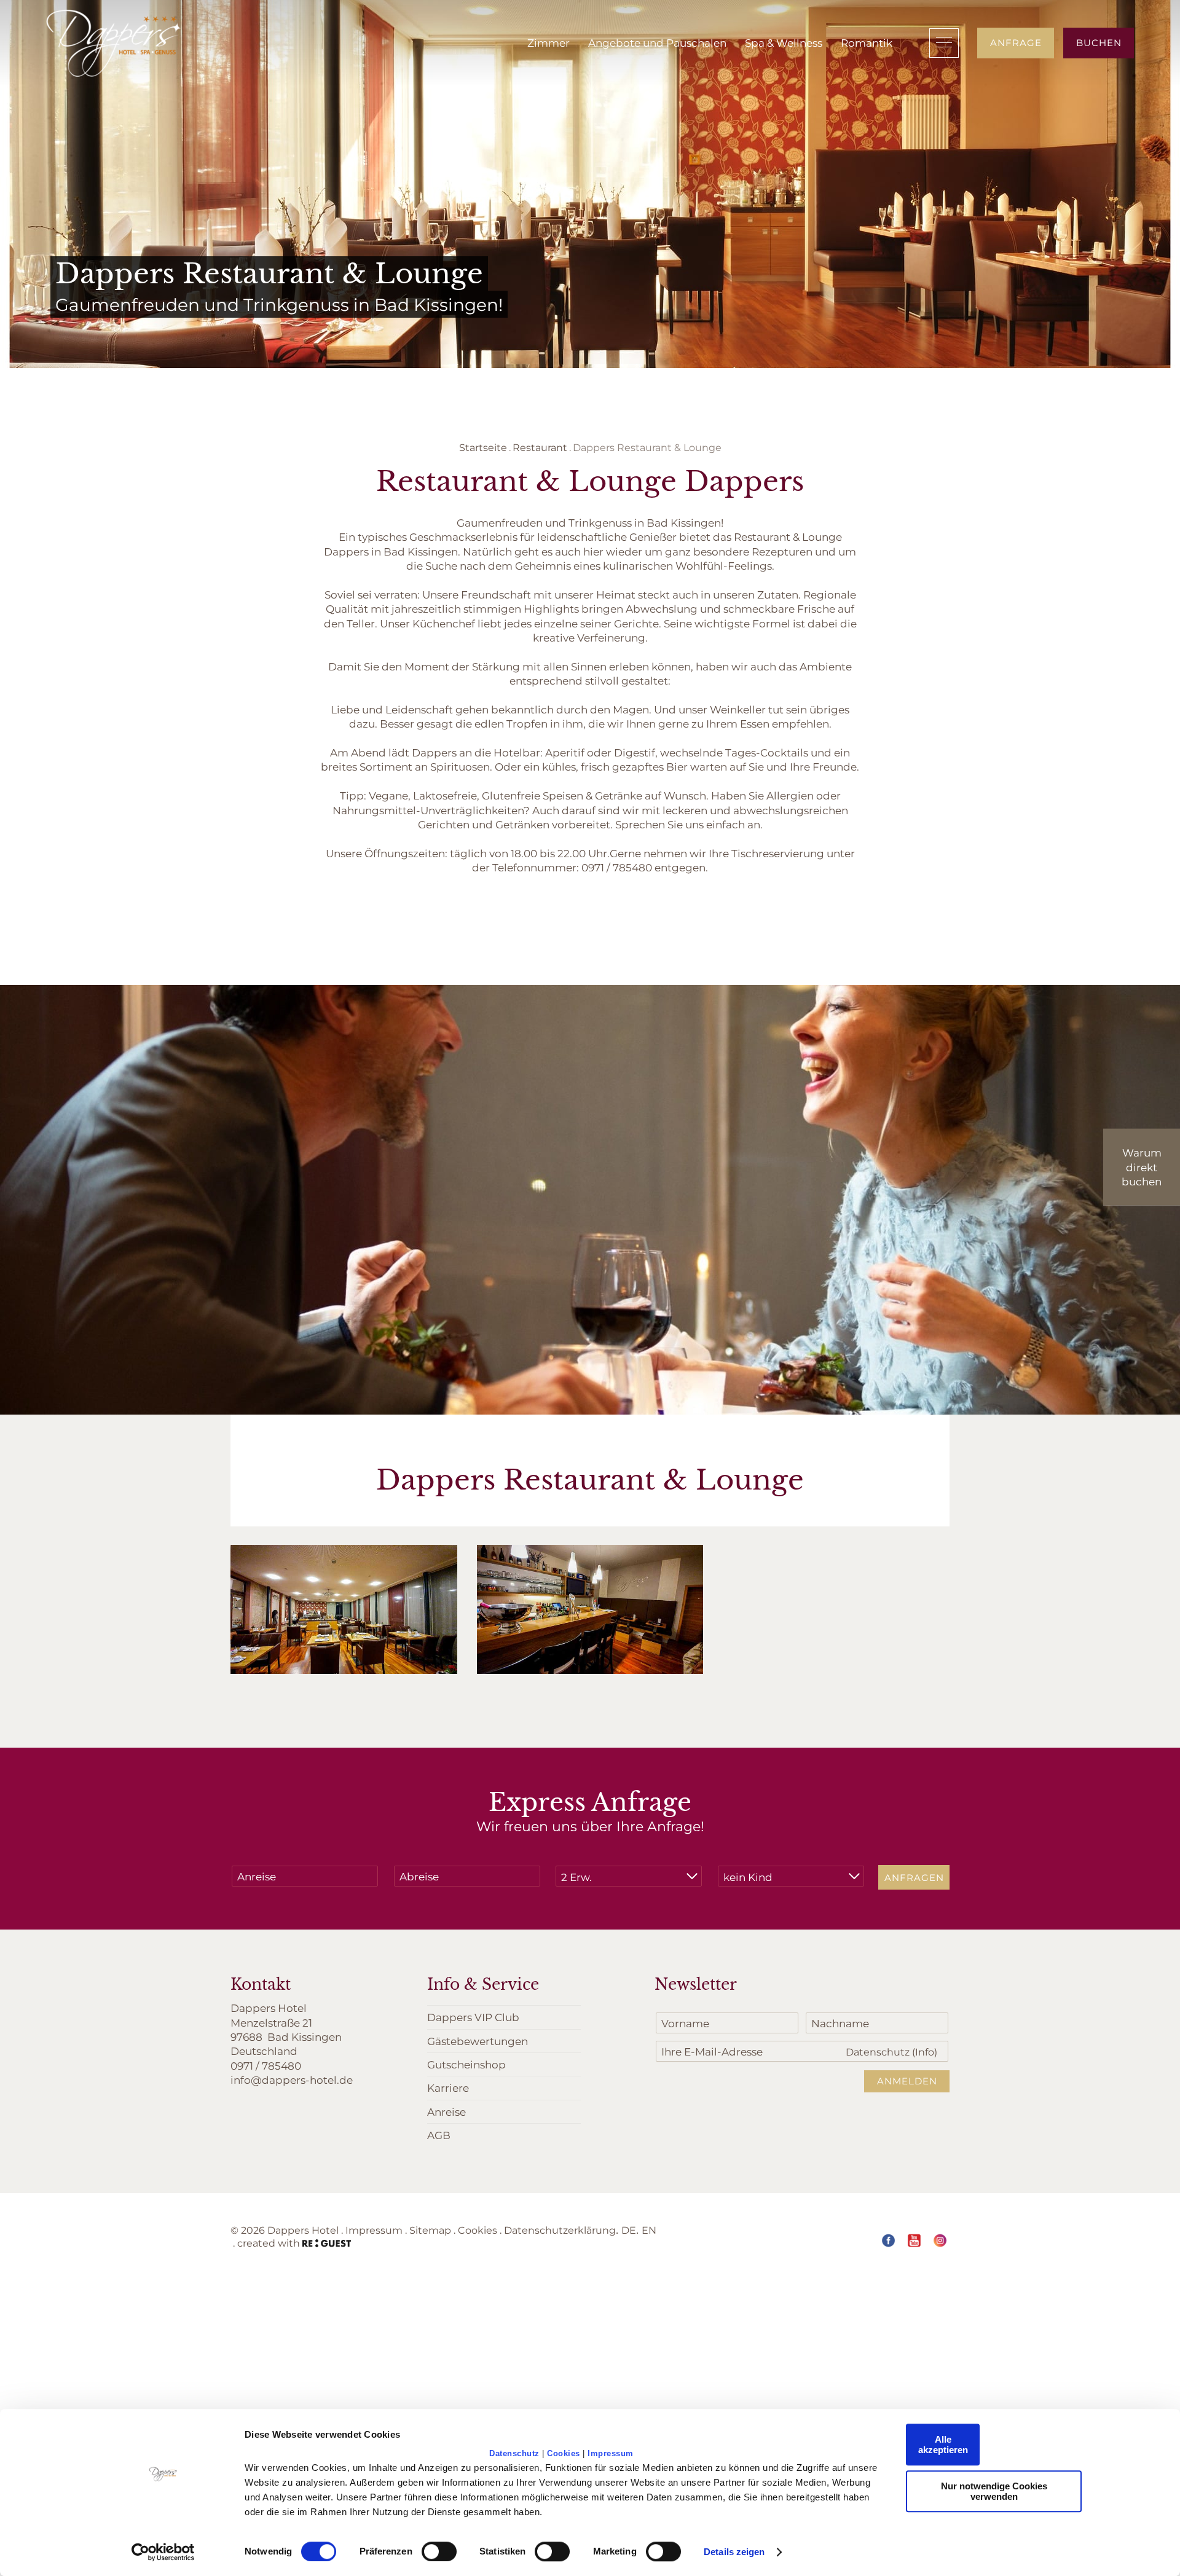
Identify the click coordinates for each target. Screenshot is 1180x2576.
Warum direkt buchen (1142, 1167)
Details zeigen (734, 2552)
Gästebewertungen (478, 2041)
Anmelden (907, 2081)
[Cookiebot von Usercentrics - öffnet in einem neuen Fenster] (163, 2552)
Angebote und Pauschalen (657, 42)
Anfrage (1016, 42)
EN (649, 2230)
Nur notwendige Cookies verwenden (994, 2491)
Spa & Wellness (784, 42)
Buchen (1099, 42)
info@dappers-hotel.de (292, 2079)
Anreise (446, 2111)
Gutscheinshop (466, 2064)
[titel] (114, 43)
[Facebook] (888, 2240)
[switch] (439, 2551)
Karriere (448, 2087)
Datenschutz (514, 2453)
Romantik (867, 42)
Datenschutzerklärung (560, 2230)
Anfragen (914, 1877)
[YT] (914, 2240)
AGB (439, 2135)
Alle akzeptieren (943, 2444)
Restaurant (540, 447)
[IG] (940, 2240)
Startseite (483, 447)
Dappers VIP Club (473, 2017)
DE (629, 2230)
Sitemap (430, 2230)
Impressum (611, 2453)
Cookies (564, 2453)
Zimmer (549, 42)
